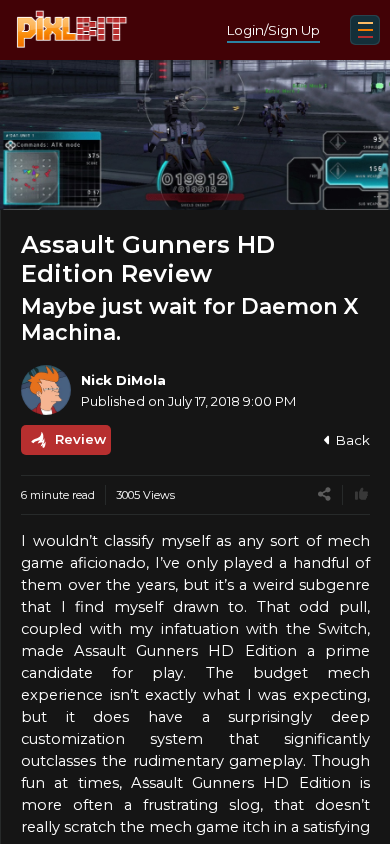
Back (353, 440)
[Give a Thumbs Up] (361, 494)
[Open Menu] (365, 30)
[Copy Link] (324, 494)
